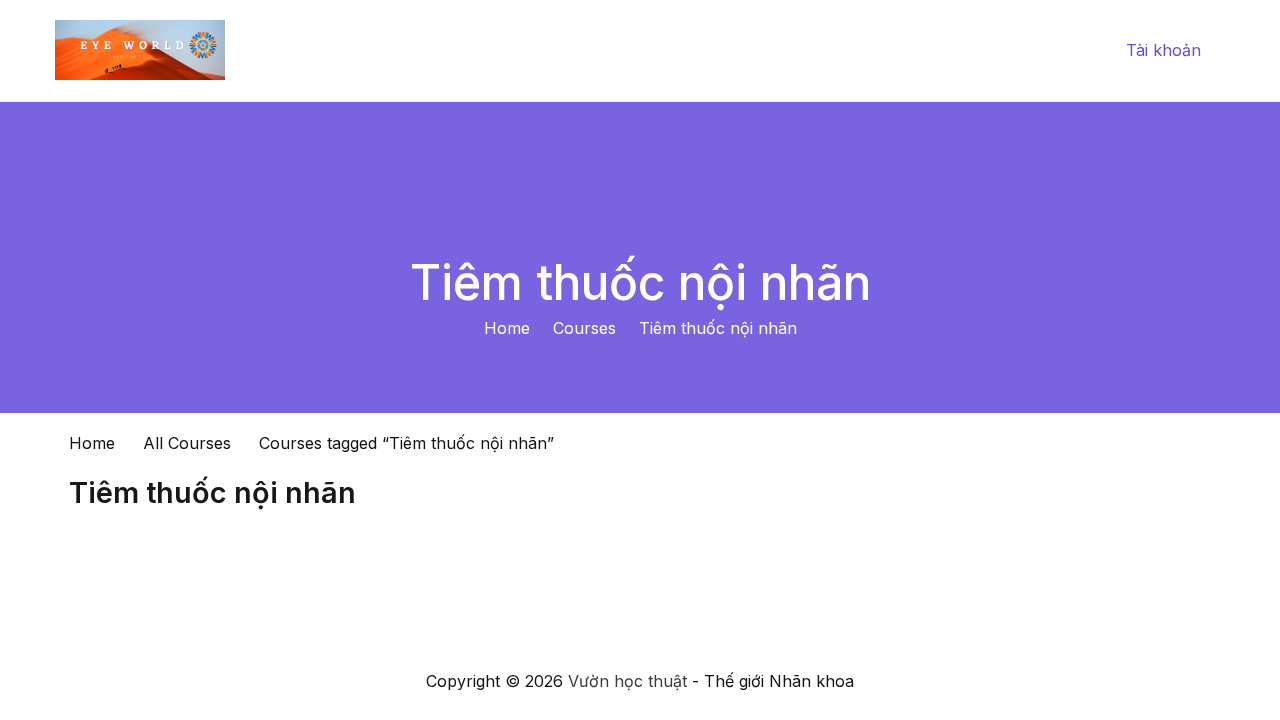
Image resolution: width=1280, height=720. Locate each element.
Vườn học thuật (627, 681)
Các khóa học (771, 50)
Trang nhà (650, 50)
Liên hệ (1059, 50)
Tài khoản (1163, 50)
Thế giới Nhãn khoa (927, 50)
